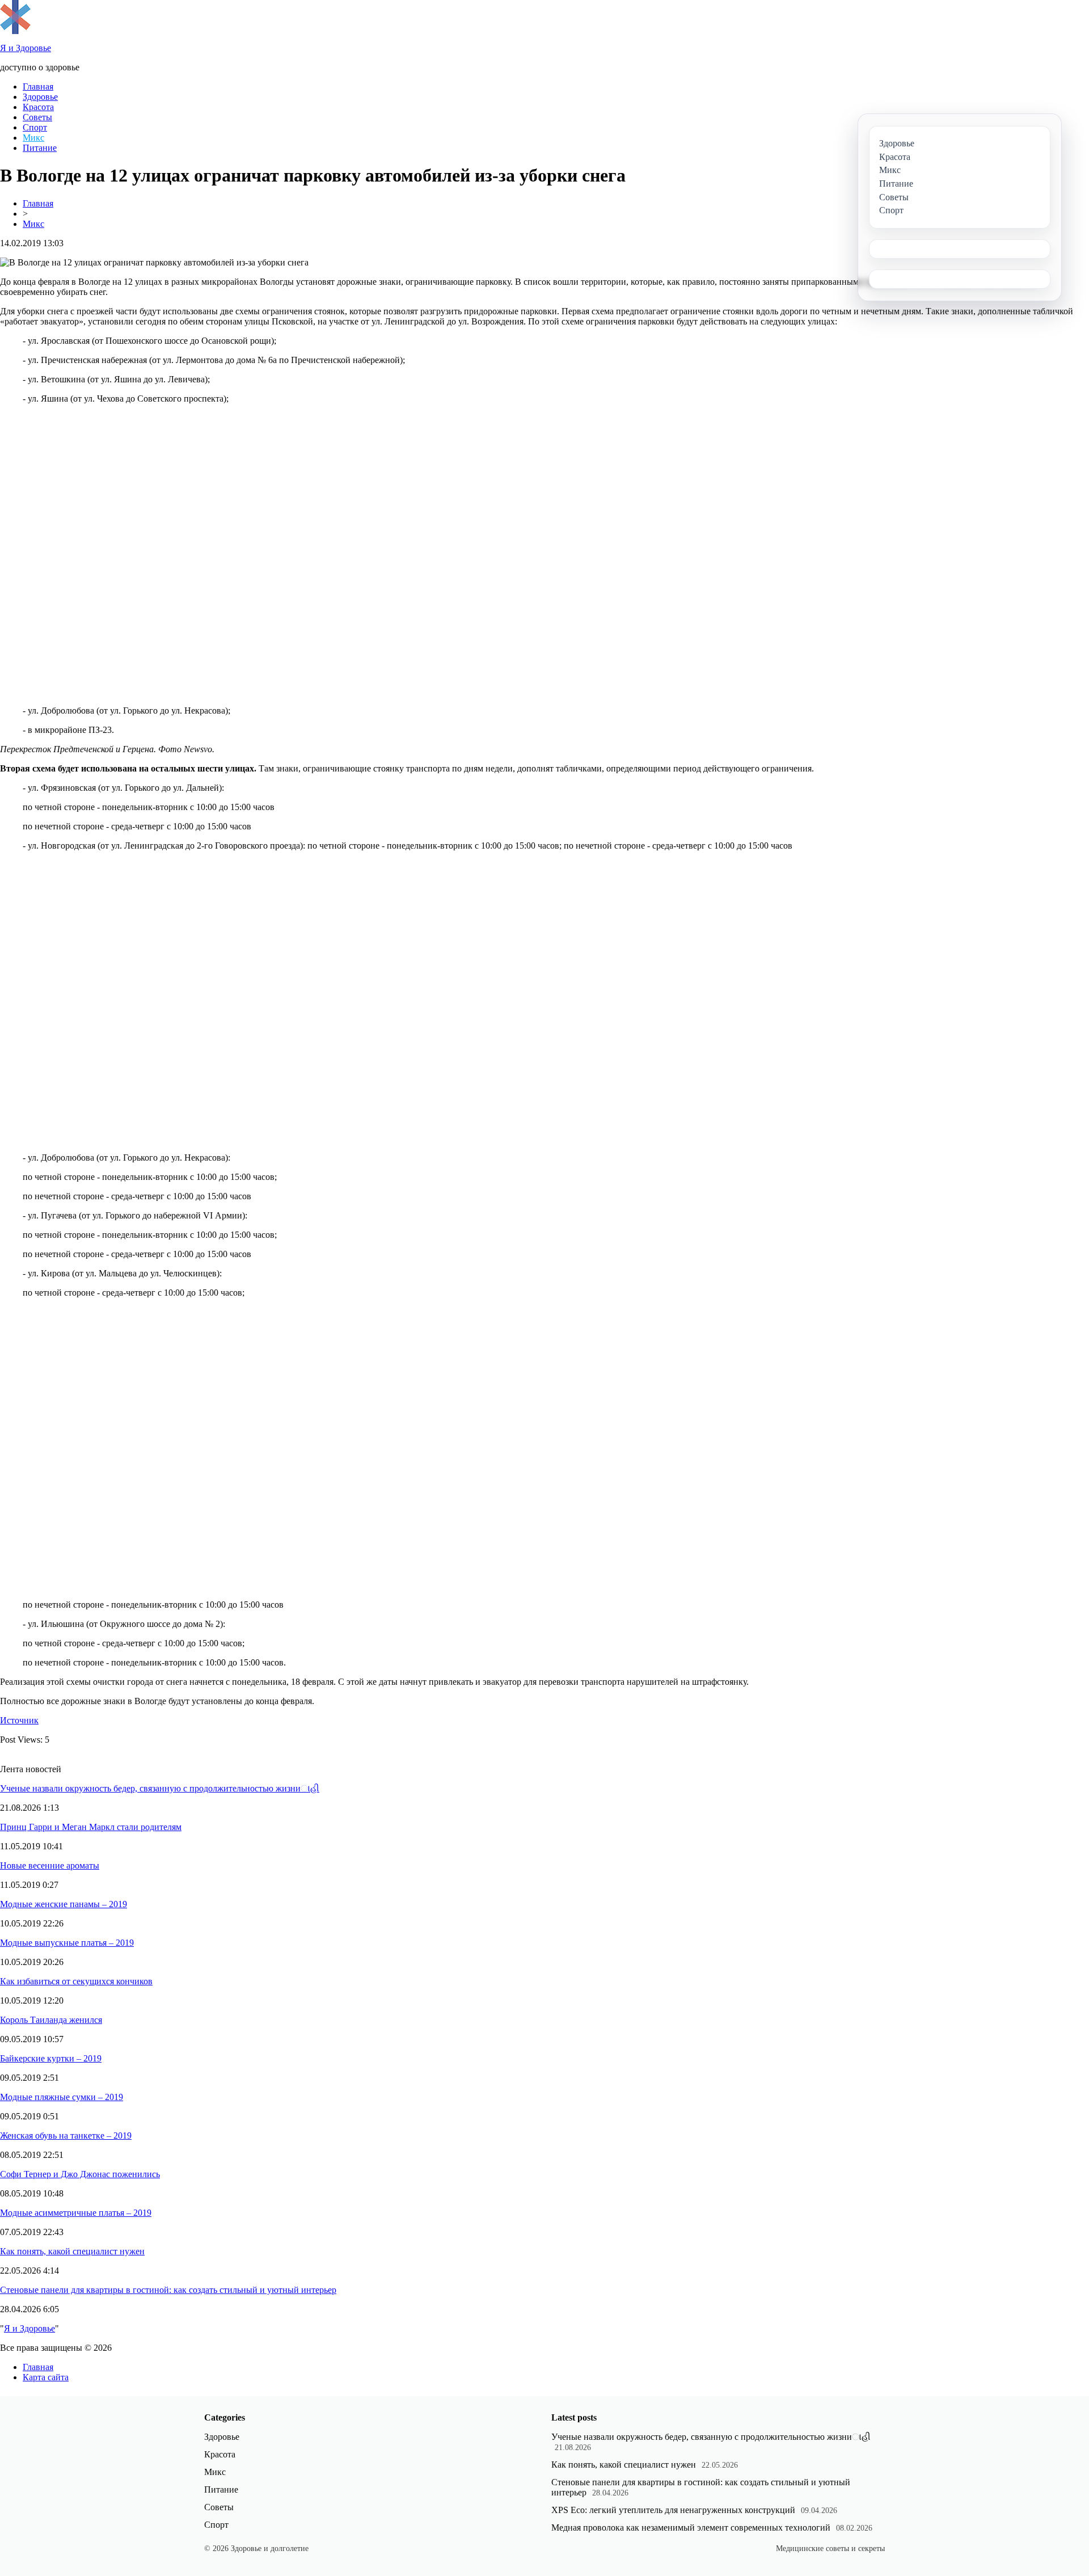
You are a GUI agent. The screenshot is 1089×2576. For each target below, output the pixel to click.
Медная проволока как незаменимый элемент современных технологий (691, 2527)
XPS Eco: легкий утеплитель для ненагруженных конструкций (673, 2510)
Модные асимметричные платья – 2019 (76, 2213)
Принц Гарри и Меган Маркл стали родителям (91, 1827)
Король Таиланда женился (51, 2020)
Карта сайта (46, 2377)
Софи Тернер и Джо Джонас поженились (80, 2174)
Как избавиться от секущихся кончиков (76, 1981)
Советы (37, 117)
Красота (38, 107)
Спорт (35, 127)
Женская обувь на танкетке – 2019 (66, 2136)
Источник (19, 1720)
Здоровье (40, 97)
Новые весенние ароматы (50, 1865)
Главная (38, 87)
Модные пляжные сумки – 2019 (62, 2097)
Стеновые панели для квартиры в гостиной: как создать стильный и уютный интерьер (168, 2290)
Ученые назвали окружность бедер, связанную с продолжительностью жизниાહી (160, 1788)
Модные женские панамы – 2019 (64, 1904)
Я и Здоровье (29, 2328)
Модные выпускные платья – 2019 (67, 1943)
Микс (33, 138)
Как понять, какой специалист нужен (72, 2251)
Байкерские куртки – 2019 (51, 2058)
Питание (40, 148)
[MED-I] (15, 31)
